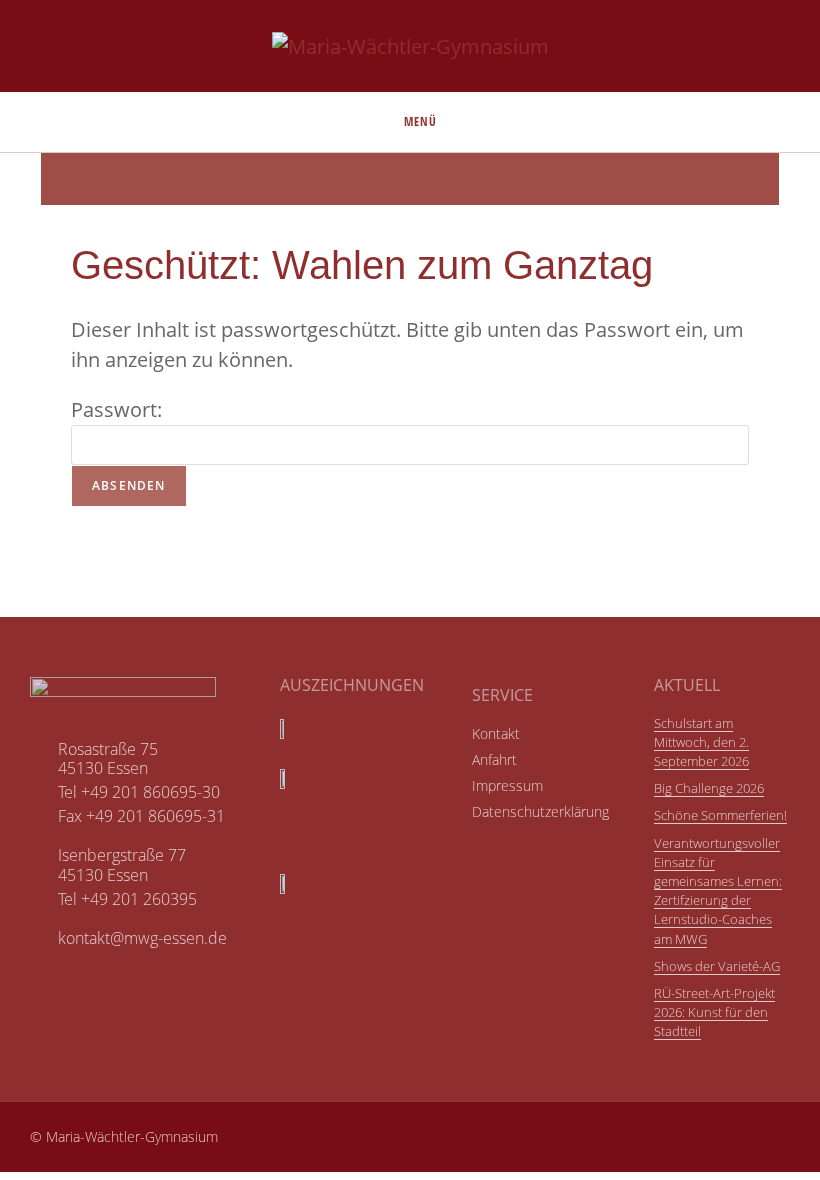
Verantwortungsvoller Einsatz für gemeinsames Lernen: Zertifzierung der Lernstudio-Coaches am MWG (718, 891)
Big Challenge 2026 (709, 788)
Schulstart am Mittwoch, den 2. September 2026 (701, 742)
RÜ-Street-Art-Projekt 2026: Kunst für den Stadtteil (714, 1012)
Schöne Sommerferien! (720, 815)
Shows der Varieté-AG (717, 966)
